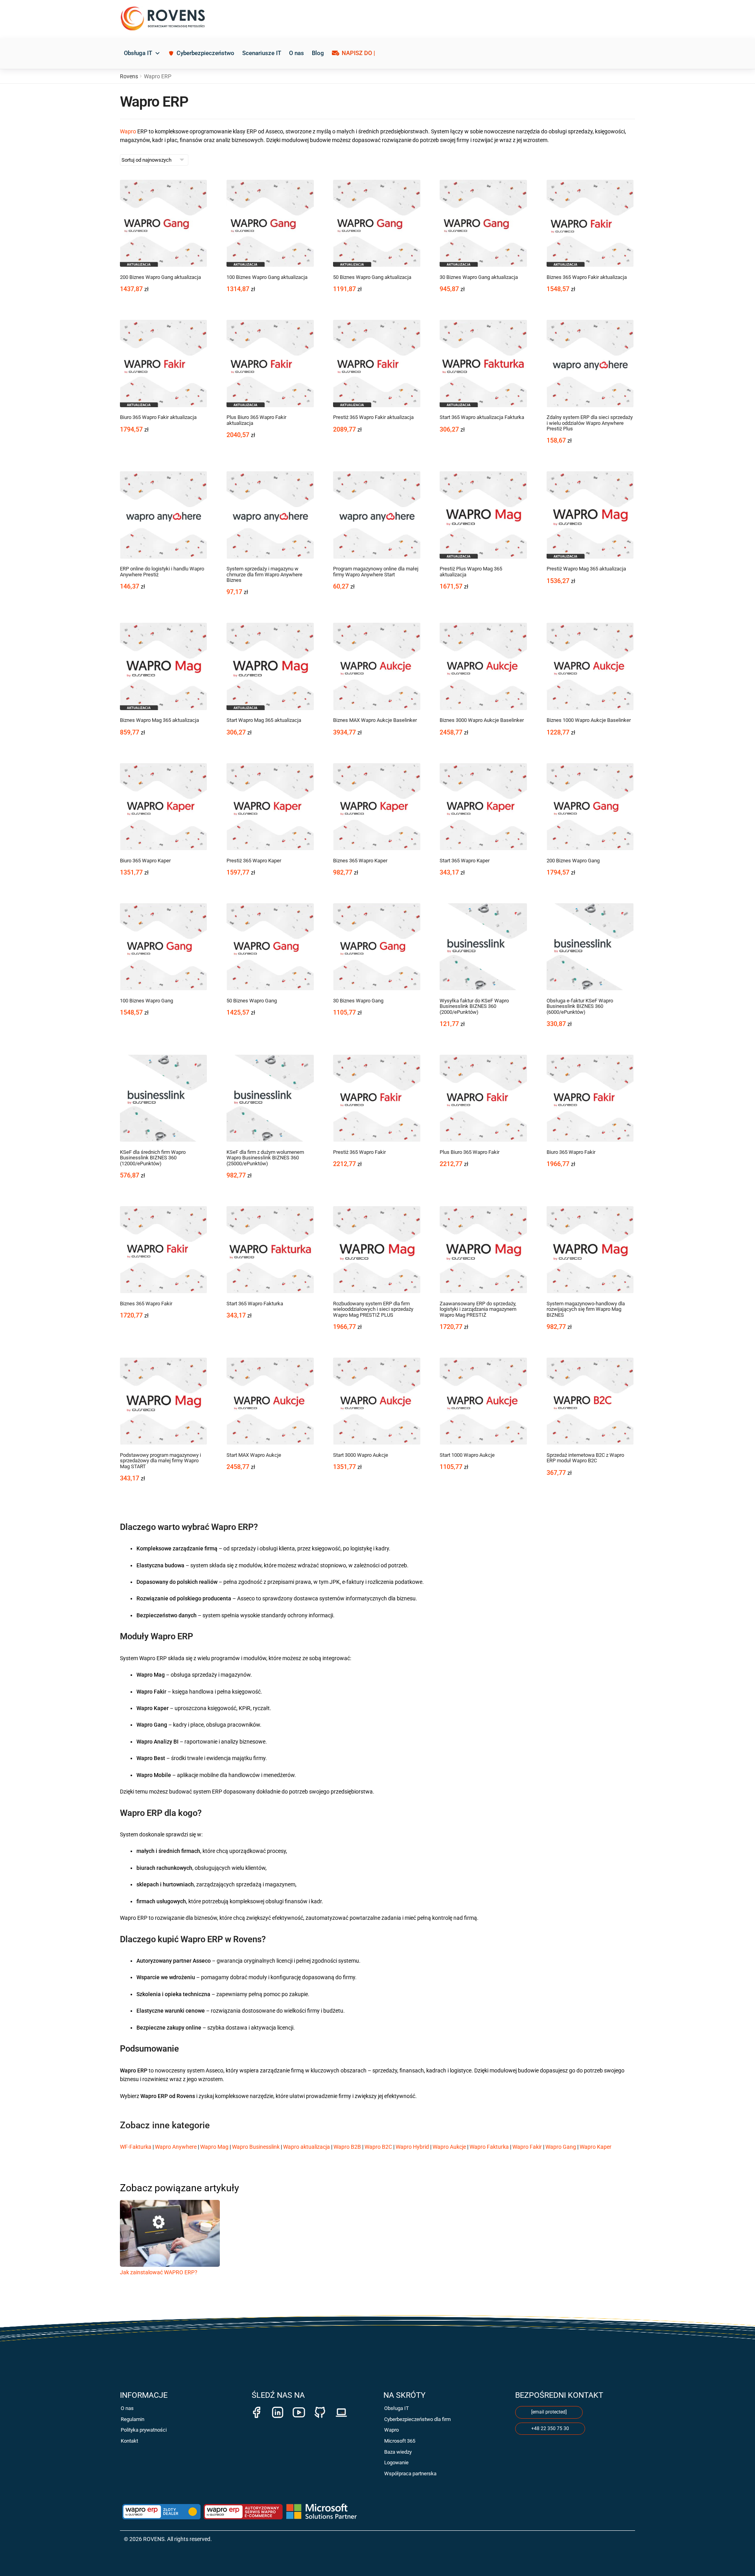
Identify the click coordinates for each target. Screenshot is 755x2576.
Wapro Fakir (527, 2147)
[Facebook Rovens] (256, 2408)
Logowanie (396, 2463)
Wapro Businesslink (256, 2147)
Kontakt (129, 2441)
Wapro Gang (561, 2147)
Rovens (129, 76)
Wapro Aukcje (449, 2147)
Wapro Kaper (596, 2147)
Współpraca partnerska (410, 2474)
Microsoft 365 (400, 2441)
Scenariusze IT (262, 53)
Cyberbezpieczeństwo (205, 53)
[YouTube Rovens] (299, 2408)
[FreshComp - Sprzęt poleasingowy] (341, 2408)
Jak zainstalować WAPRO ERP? (159, 2272)
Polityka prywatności (144, 2430)
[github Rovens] (320, 2408)
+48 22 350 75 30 (550, 2428)
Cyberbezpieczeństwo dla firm (417, 2419)
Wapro (128, 131)
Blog (318, 53)
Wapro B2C (378, 2147)
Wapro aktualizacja (307, 2147)
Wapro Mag (214, 2147)
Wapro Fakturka (489, 2147)
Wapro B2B (347, 2147)
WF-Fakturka (136, 2147)
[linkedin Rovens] (278, 2408)
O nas (296, 53)
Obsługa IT (138, 53)
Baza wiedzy (398, 2452)
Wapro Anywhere (176, 2147)
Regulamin (133, 2419)
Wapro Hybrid (412, 2147)
